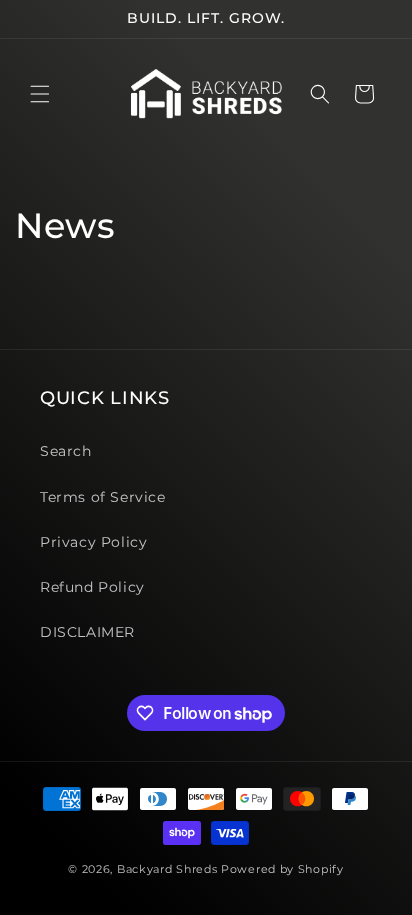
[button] (40, 94)
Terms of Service (103, 497)
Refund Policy (92, 587)
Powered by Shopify (282, 869)
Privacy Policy (93, 542)
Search (66, 451)
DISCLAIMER (87, 632)
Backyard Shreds (167, 869)
